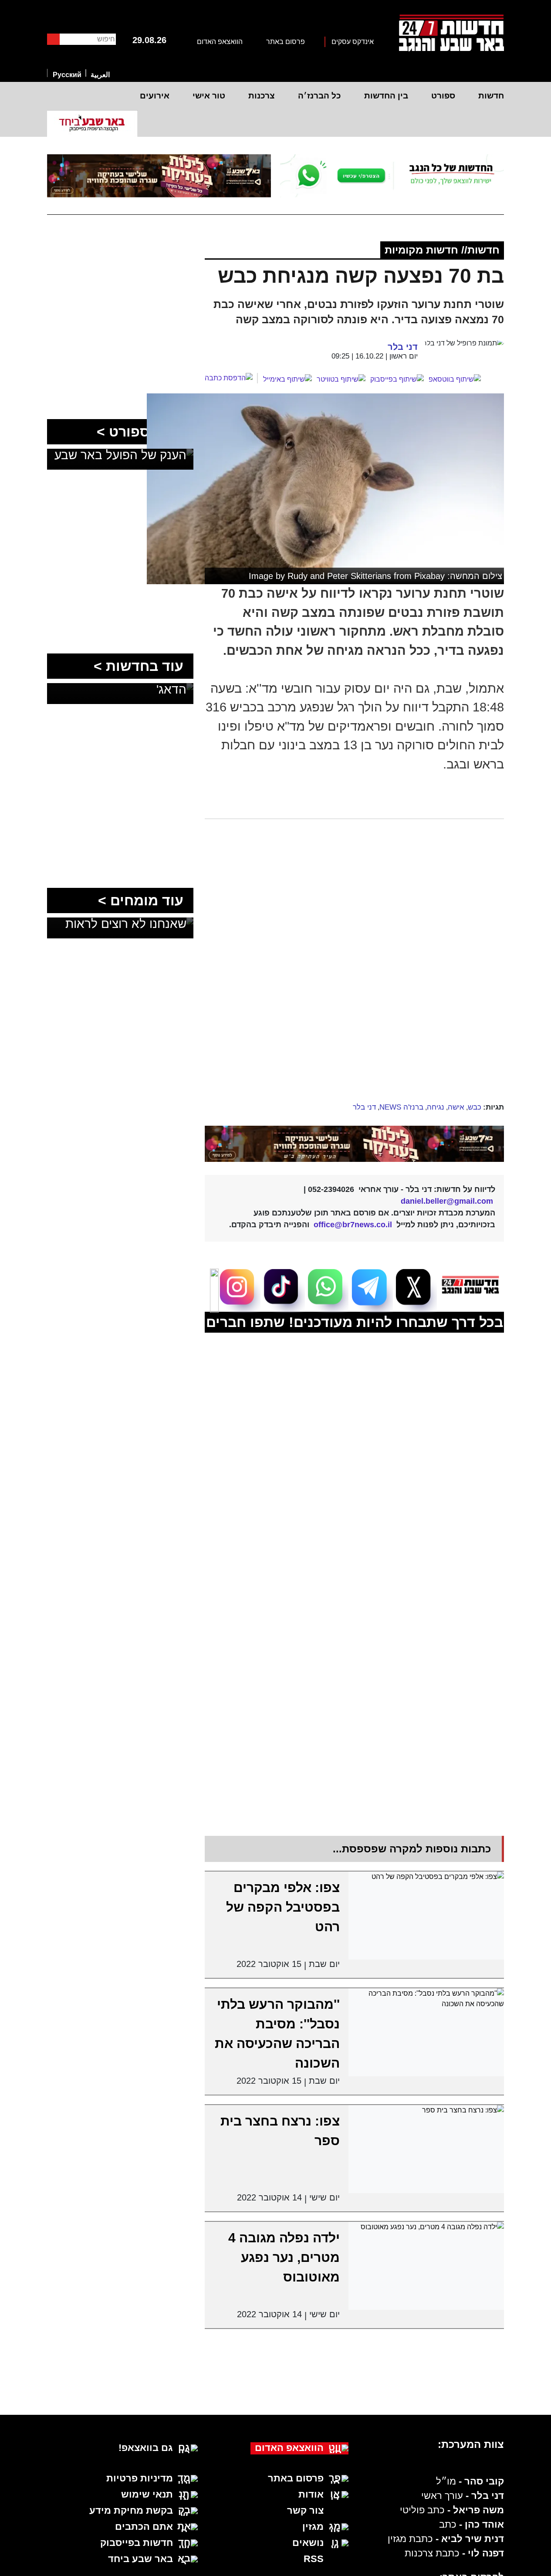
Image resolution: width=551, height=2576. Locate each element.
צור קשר (305, 2510)
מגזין (313, 2527)
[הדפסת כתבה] (231, 378)
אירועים (155, 96)
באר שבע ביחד (140, 2559)
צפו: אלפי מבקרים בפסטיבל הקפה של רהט (283, 1907)
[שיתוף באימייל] (287, 379)
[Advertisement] (323, 1035)
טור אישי (209, 96)
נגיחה (436, 1107)
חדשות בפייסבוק (137, 2543)
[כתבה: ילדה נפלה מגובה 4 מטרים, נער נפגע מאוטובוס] (426, 2266)
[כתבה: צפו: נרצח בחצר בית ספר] (426, 2149)
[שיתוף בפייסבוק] (397, 379)
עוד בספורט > (140, 432)
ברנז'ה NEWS (401, 1107)
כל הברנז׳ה (319, 96)
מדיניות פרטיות (140, 2478)
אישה (456, 1107)
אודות (311, 2494)
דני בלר (364, 1107)
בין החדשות (386, 96)
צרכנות (262, 96)
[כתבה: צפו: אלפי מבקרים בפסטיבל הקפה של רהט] (426, 1915)
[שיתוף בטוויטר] (341, 379)
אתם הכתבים (144, 2527)
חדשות (491, 96)
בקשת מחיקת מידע (131, 2510)
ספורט (443, 96)
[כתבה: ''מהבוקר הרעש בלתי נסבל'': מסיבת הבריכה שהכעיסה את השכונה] (426, 2032)
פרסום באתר (286, 42)
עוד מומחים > (141, 900)
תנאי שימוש (147, 2494)
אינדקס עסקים (353, 42)
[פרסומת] (392, 176)
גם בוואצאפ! (146, 2448)
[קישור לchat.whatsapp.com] (355, 1144)
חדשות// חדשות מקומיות (442, 250)
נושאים (308, 2543)
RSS (314, 2559)
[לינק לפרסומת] (120, 262)
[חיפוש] (53, 39)
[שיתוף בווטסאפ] (455, 379)
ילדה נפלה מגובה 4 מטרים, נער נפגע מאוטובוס (284, 2257)
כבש (475, 1107)
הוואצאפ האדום (220, 42)
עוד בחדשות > (139, 666)
